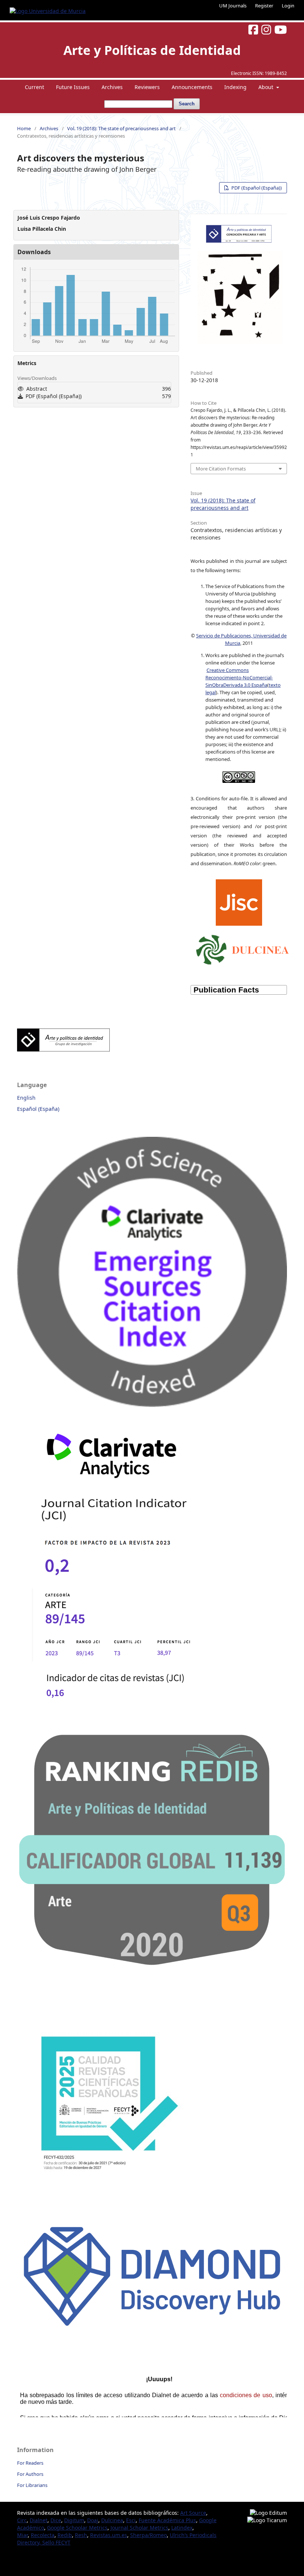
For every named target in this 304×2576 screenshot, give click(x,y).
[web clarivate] (120, 1715)
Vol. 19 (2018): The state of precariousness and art (121, 128)
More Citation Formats (221, 469)
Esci (131, 2520)
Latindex (182, 2528)
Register (264, 6)
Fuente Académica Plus (167, 2520)
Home (24, 128)
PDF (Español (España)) (256, 188)
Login (288, 6)
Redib (65, 2535)
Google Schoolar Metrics (77, 2528)
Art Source (193, 2513)
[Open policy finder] (239, 901)
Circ (22, 2520)
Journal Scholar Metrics (139, 2528)
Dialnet (39, 2520)
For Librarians (32, 2485)
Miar (22, 2535)
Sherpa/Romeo (148, 2535)
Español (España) (38, 1109)
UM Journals (233, 6)
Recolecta (43, 2535)
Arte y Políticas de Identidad (152, 50)
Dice (56, 2520)
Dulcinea (112, 2520)
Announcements (192, 87)
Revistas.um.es (109, 2535)
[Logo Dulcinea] (242, 948)
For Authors (30, 2474)
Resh (81, 2535)
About (267, 87)
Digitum (74, 2520)
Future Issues (73, 87)
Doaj (93, 2520)
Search (187, 104)
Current (34, 87)
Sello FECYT (56, 2542)
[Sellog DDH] (152, 2331)
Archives (112, 87)
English (26, 1098)
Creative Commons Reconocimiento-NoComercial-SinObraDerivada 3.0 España (239, 677)
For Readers (30, 2463)
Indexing (235, 87)
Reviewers (147, 87)
